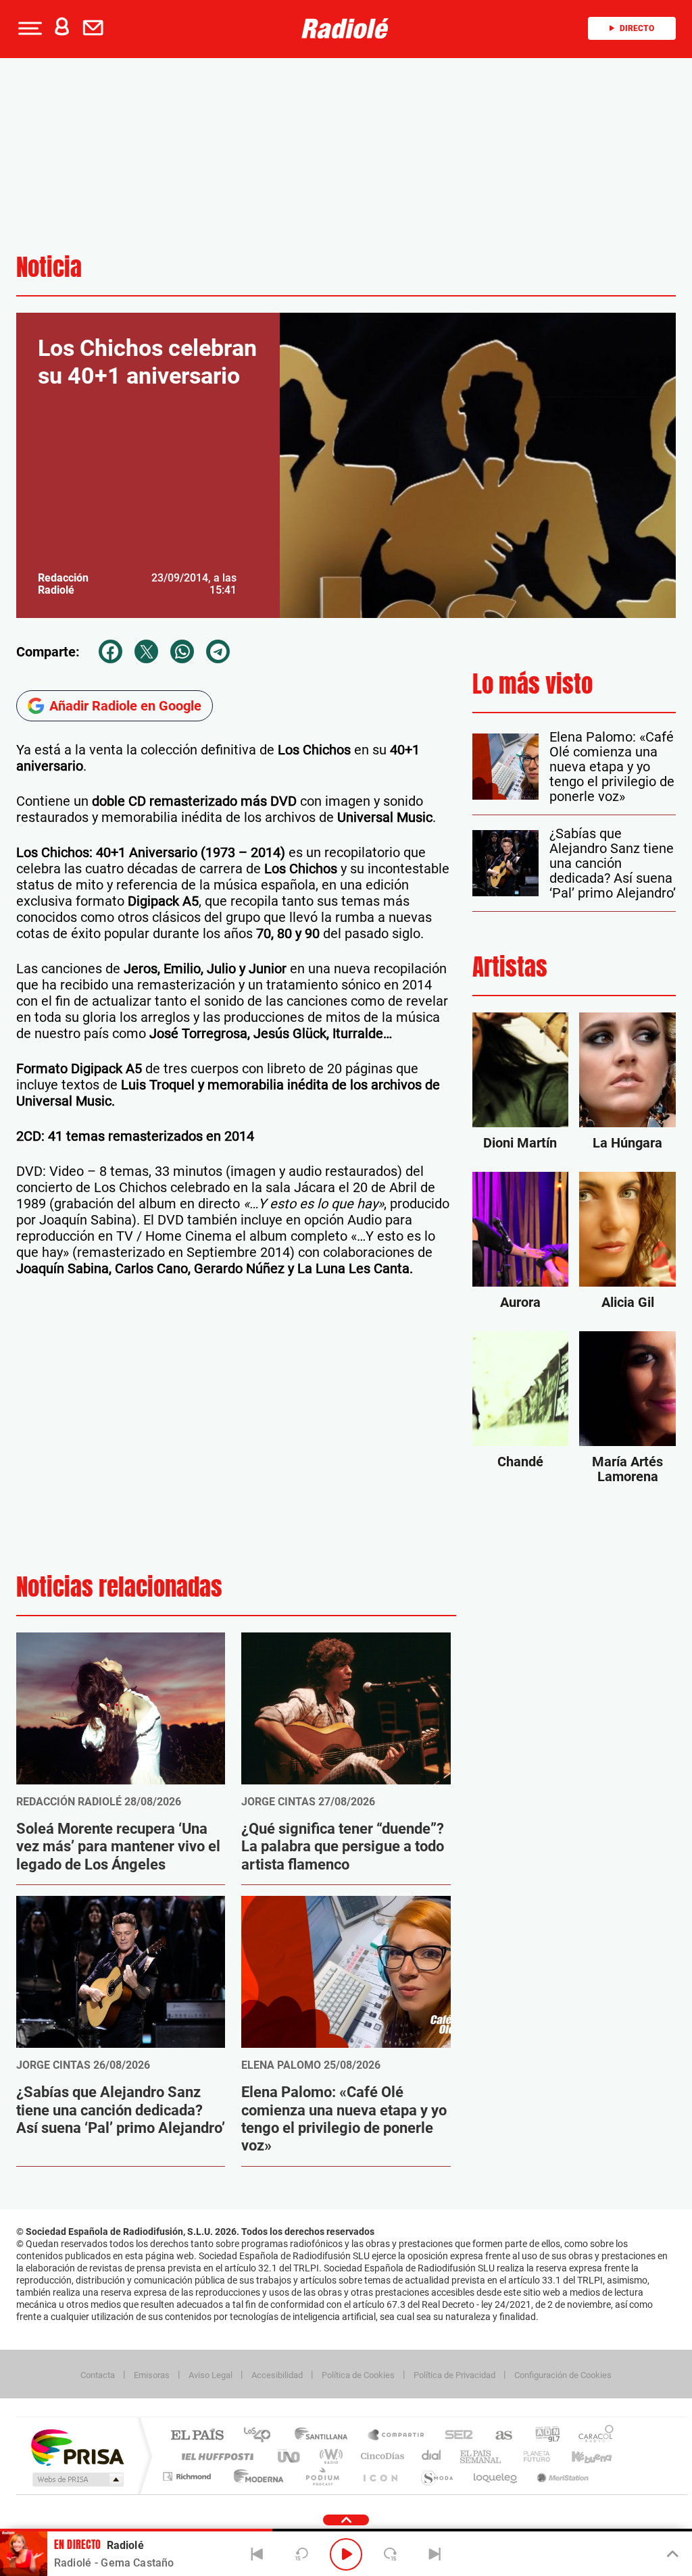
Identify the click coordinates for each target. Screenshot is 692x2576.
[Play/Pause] (346, 2554)
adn (542, 2436)
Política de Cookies (358, 2375)
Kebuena (580, 2456)
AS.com (498, 2436)
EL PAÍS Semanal (481, 2456)
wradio (329, 2456)
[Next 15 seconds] (391, 2554)
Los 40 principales (262, 2436)
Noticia (49, 267)
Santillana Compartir (397, 2436)
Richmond (189, 2476)
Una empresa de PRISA (77, 2447)
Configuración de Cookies (563, 2375)
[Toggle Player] (671, 2554)
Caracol (592, 2436)
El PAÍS (197, 2436)
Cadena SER (455, 2436)
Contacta (98, 2375)
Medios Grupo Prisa (77, 2479)
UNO (290, 2456)
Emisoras (152, 2375)
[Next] (435, 2554)
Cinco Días (380, 2456)
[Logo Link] (345, 28)
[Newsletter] (96, 28)
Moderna (255, 2476)
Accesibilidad (277, 2375)
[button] (28, 28)
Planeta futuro (531, 2456)
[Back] (257, 2554)
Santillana (325, 2436)
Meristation (561, 2476)
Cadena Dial (432, 2456)
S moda (436, 2476)
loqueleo (496, 2476)
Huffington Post (215, 2456)
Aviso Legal (211, 2375)
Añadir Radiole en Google (125, 706)
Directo (637, 28)
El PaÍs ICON (380, 2476)
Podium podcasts (322, 2476)
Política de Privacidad (454, 2375)
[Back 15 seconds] (301, 2554)
